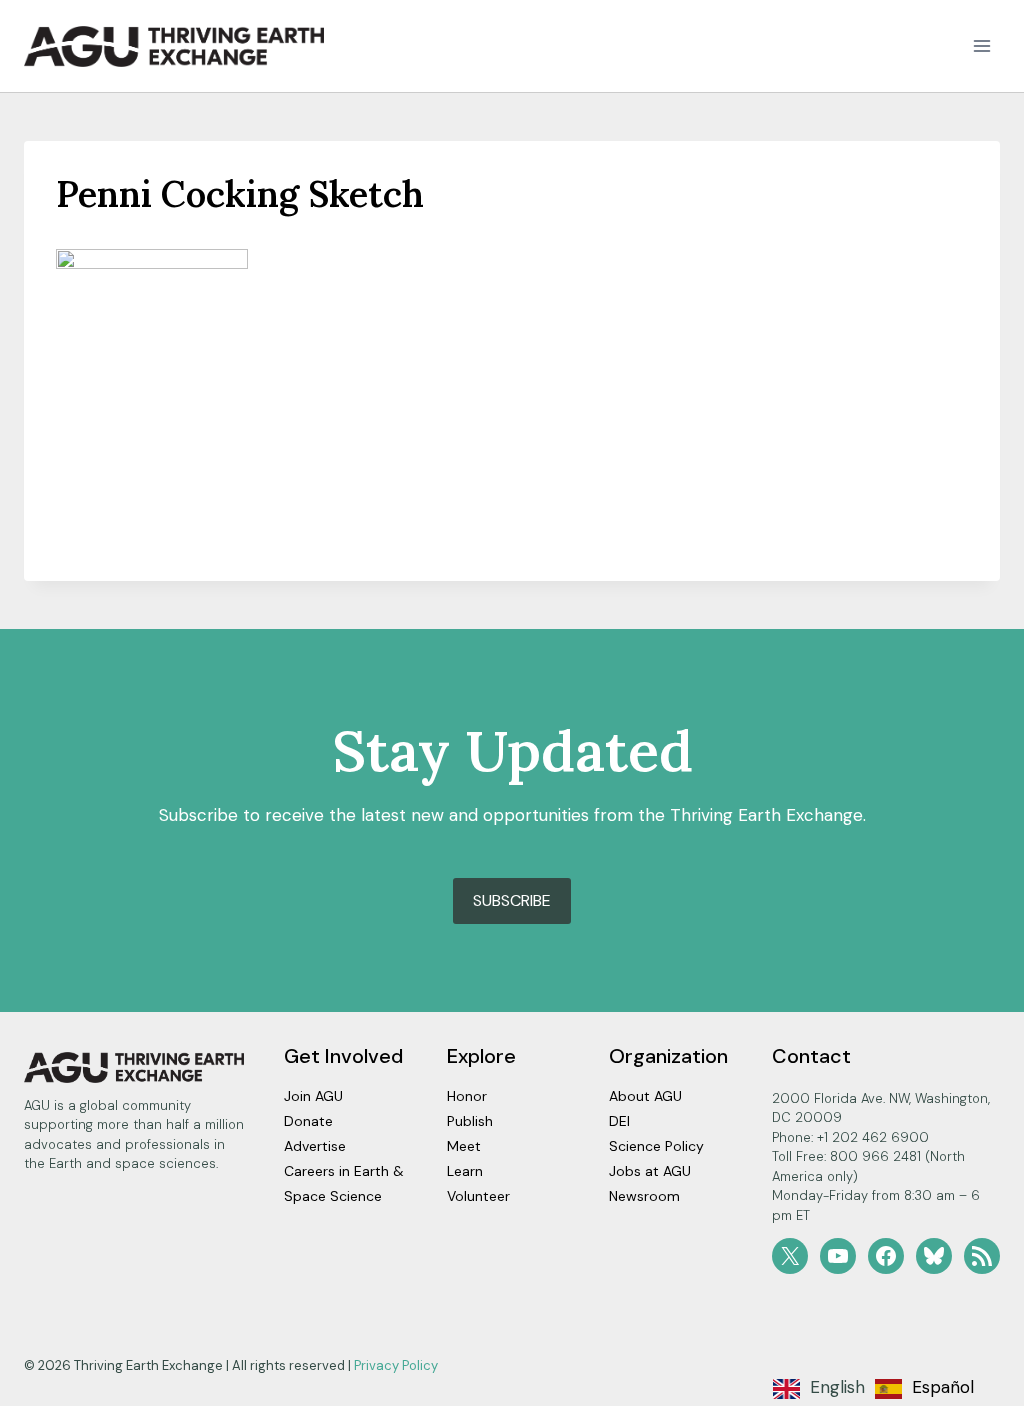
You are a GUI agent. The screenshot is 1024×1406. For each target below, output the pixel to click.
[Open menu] (981, 46)
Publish (470, 1121)
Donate (308, 1121)
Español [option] (943, 1387)
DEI (619, 1121)
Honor (467, 1096)
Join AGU (313, 1096)
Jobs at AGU (650, 1171)
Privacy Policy (396, 1365)
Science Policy (656, 1146)
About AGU (645, 1096)
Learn (465, 1171)
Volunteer (478, 1196)
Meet (464, 1146)
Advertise (315, 1146)
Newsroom (644, 1196)
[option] (924, 1389)
